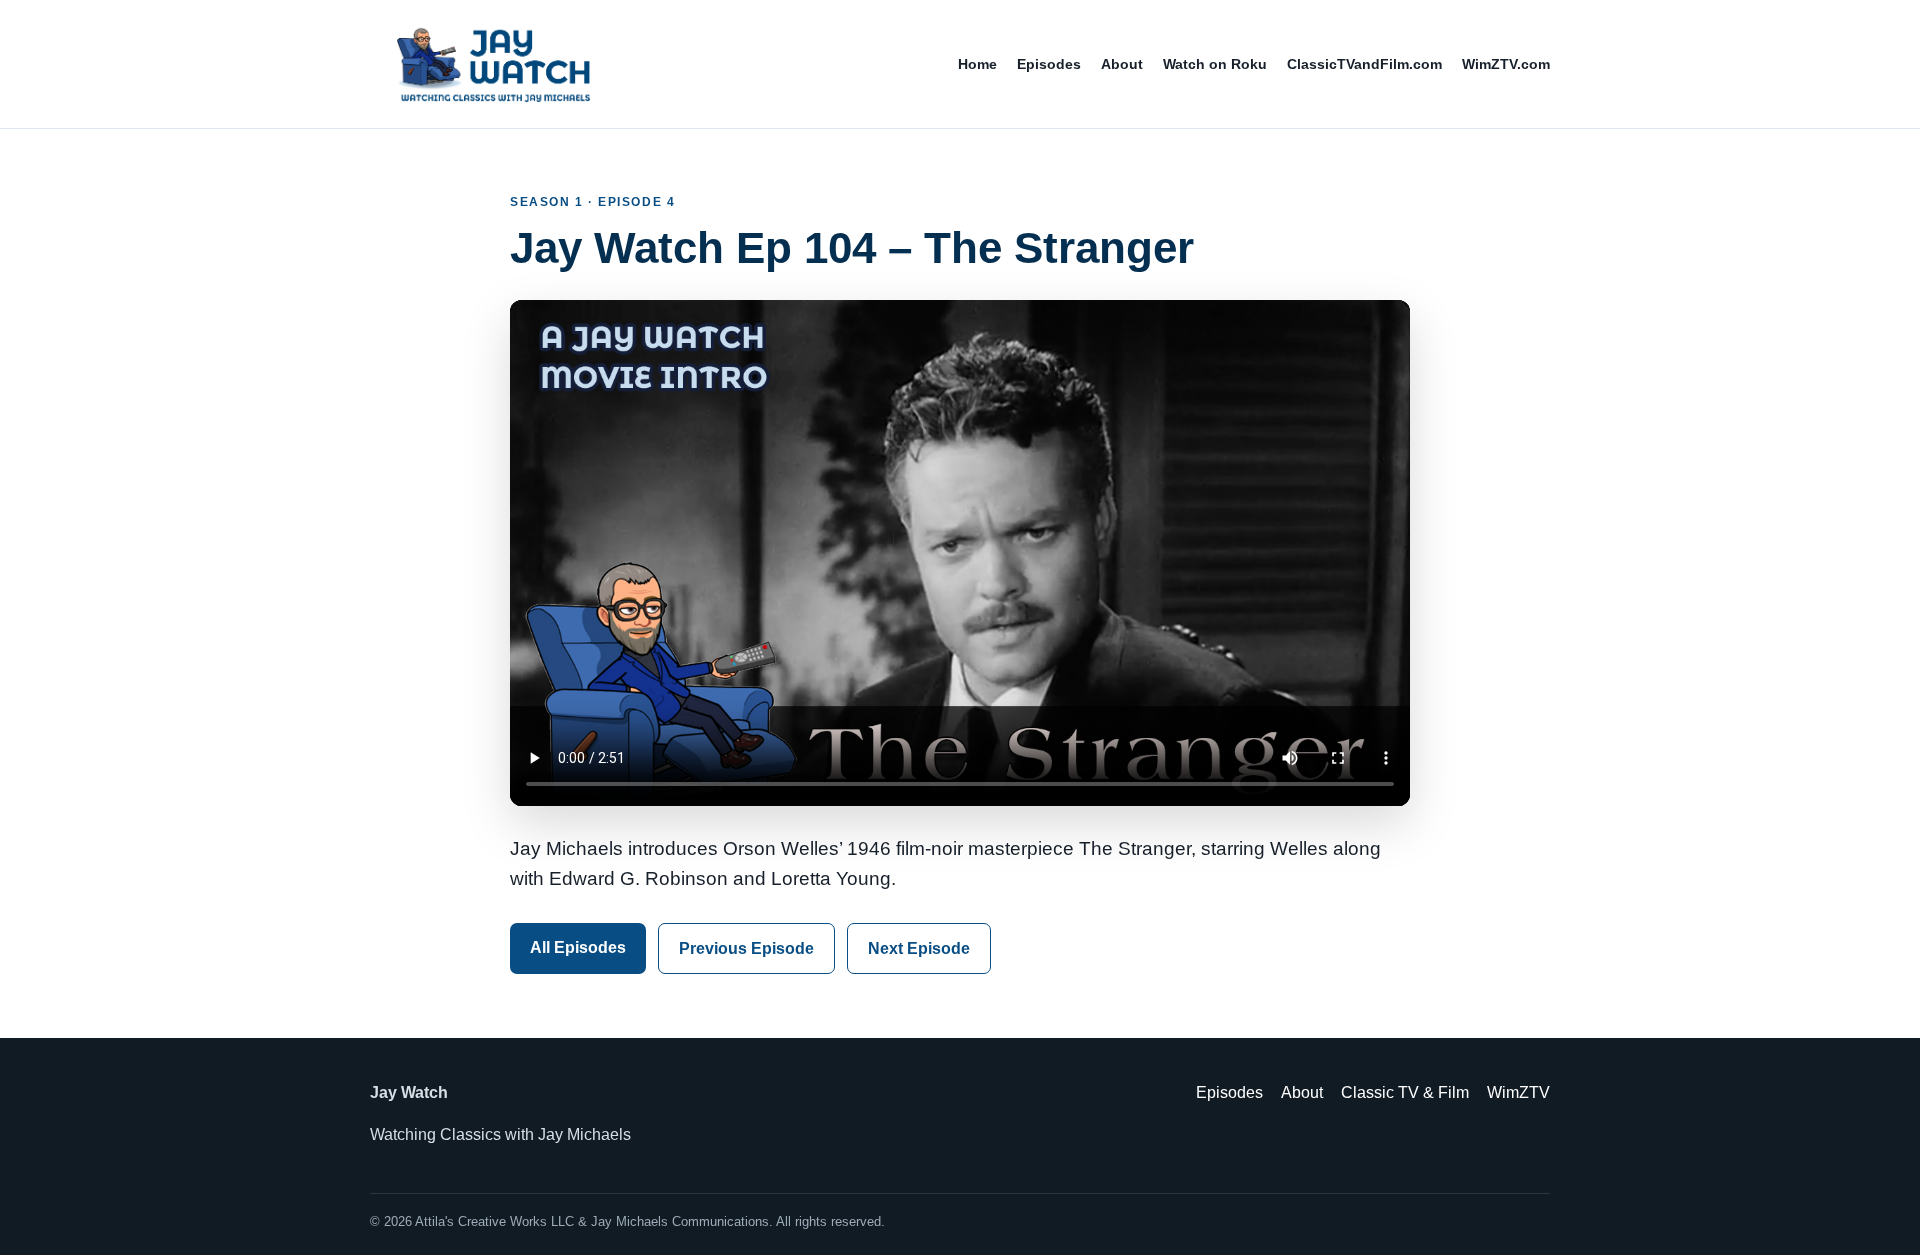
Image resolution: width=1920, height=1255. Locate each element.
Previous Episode (746, 948)
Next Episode (919, 948)
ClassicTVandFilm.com (1364, 64)
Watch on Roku (1215, 64)
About (1122, 64)
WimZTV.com (1506, 64)
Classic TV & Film (1405, 1092)
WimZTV (1518, 1092)
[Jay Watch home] (492, 64)
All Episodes (578, 947)
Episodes (1049, 64)
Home (977, 64)
